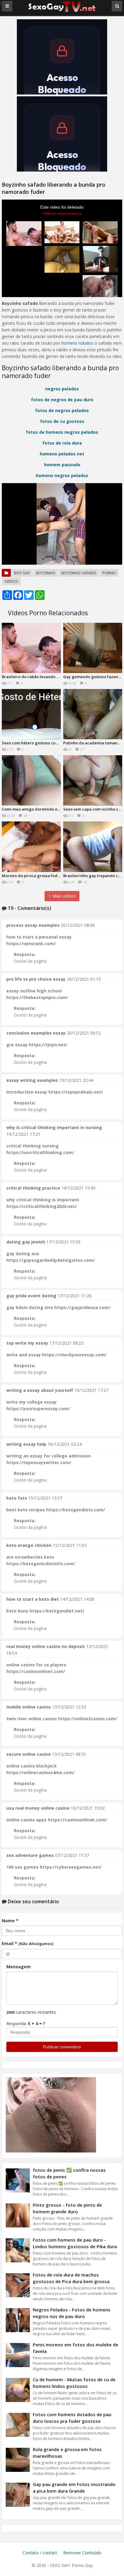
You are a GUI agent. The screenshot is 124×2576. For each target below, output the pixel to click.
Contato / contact (40, 2553)
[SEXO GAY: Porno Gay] (62, 11)
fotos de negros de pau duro (62, 400)
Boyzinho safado (79, 573)
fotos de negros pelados (62, 410)
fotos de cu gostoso (62, 421)
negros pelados (62, 389)
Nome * (10, 1921)
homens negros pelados (62, 475)
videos (11, 581)
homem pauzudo (62, 465)
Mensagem (19, 1967)
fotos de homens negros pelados (62, 432)
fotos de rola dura (62, 443)
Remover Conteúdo (82, 2553)
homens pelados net (62, 454)
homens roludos (77, 343)
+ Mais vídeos (62, 896)
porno (109, 573)
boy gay (22, 573)
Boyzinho (46, 573)
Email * (28, 1943)
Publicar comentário (62, 2047)
